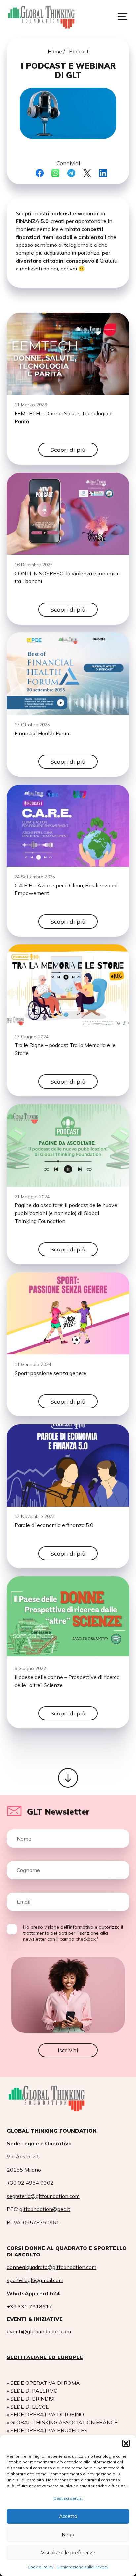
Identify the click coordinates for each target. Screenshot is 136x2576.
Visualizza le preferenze (68, 2552)
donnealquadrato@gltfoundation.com (51, 2267)
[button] (126, 2443)
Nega (68, 2534)
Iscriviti (68, 2050)
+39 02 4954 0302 (30, 2183)
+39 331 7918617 (29, 2306)
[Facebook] (40, 173)
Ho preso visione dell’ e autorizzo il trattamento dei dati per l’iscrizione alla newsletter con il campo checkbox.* (73, 1933)
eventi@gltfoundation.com (39, 2331)
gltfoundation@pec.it (45, 2209)
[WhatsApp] (55, 173)
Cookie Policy (41, 2567)
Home (55, 51)
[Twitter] (87, 173)
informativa (81, 1927)
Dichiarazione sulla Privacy (83, 2567)
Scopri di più (68, 450)
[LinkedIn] (103, 173)
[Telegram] (71, 173)
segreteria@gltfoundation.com (43, 2196)
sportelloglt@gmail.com (35, 2280)
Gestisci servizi (68, 2498)
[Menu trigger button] (122, 16)
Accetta (68, 2516)
